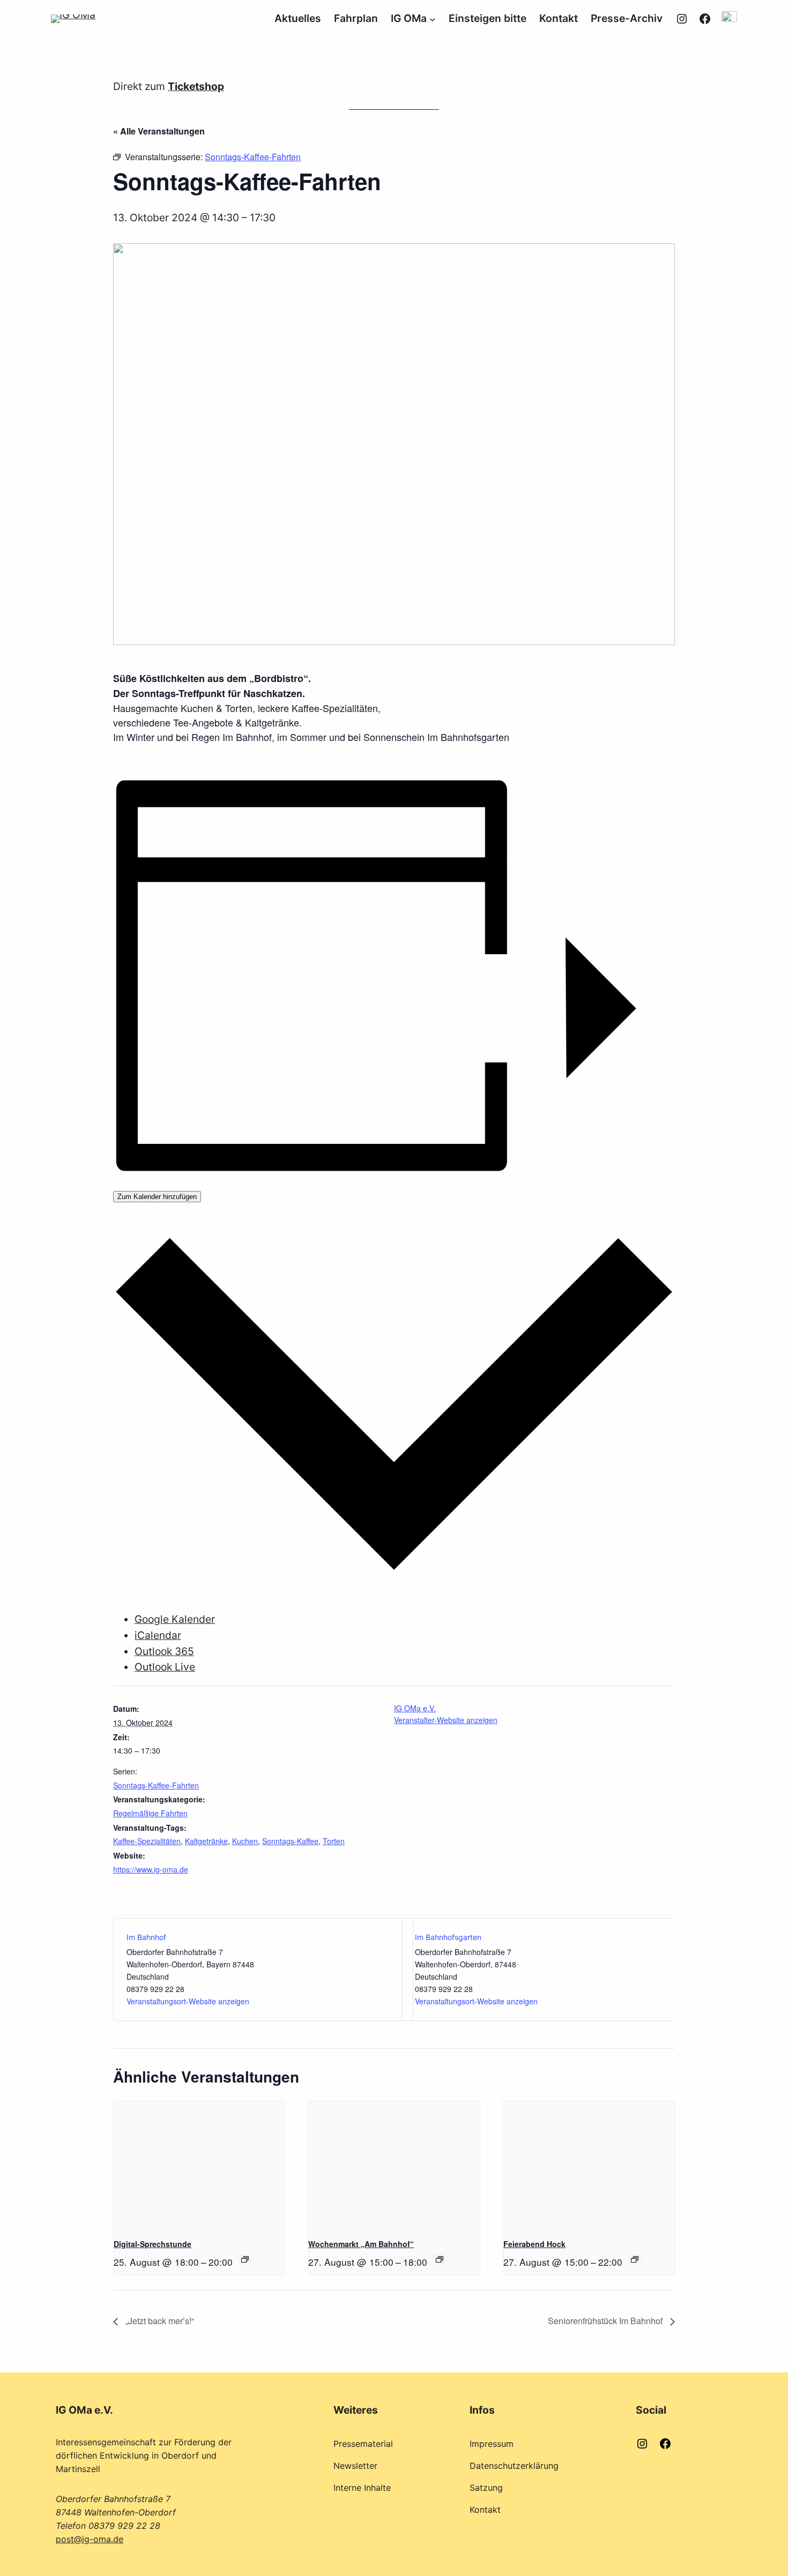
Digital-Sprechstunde (153, 2244)
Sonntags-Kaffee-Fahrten (156, 1785)
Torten (334, 1841)
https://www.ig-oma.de (151, 1869)
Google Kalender (175, 1619)
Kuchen (245, 1841)
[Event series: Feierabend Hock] (635, 2259)
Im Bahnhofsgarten (448, 1937)
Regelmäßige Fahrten (150, 1813)
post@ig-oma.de (90, 2539)
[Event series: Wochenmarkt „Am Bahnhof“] (440, 2259)
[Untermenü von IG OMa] (433, 19)
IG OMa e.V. (415, 1708)
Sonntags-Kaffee (290, 1841)
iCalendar (158, 1635)
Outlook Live (165, 1667)
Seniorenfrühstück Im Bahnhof (606, 2321)
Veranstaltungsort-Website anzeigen (188, 2001)
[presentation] (199, 2165)
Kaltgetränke (206, 1841)
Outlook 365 (164, 1651)
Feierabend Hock (534, 2244)
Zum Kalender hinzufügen (157, 1197)
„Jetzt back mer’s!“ (159, 2321)
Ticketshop (196, 86)
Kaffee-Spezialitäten (147, 1841)
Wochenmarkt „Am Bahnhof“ (361, 2244)
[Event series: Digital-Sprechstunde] (245, 2259)
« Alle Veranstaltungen (159, 131)
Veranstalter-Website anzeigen (446, 1720)
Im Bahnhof (146, 1937)
